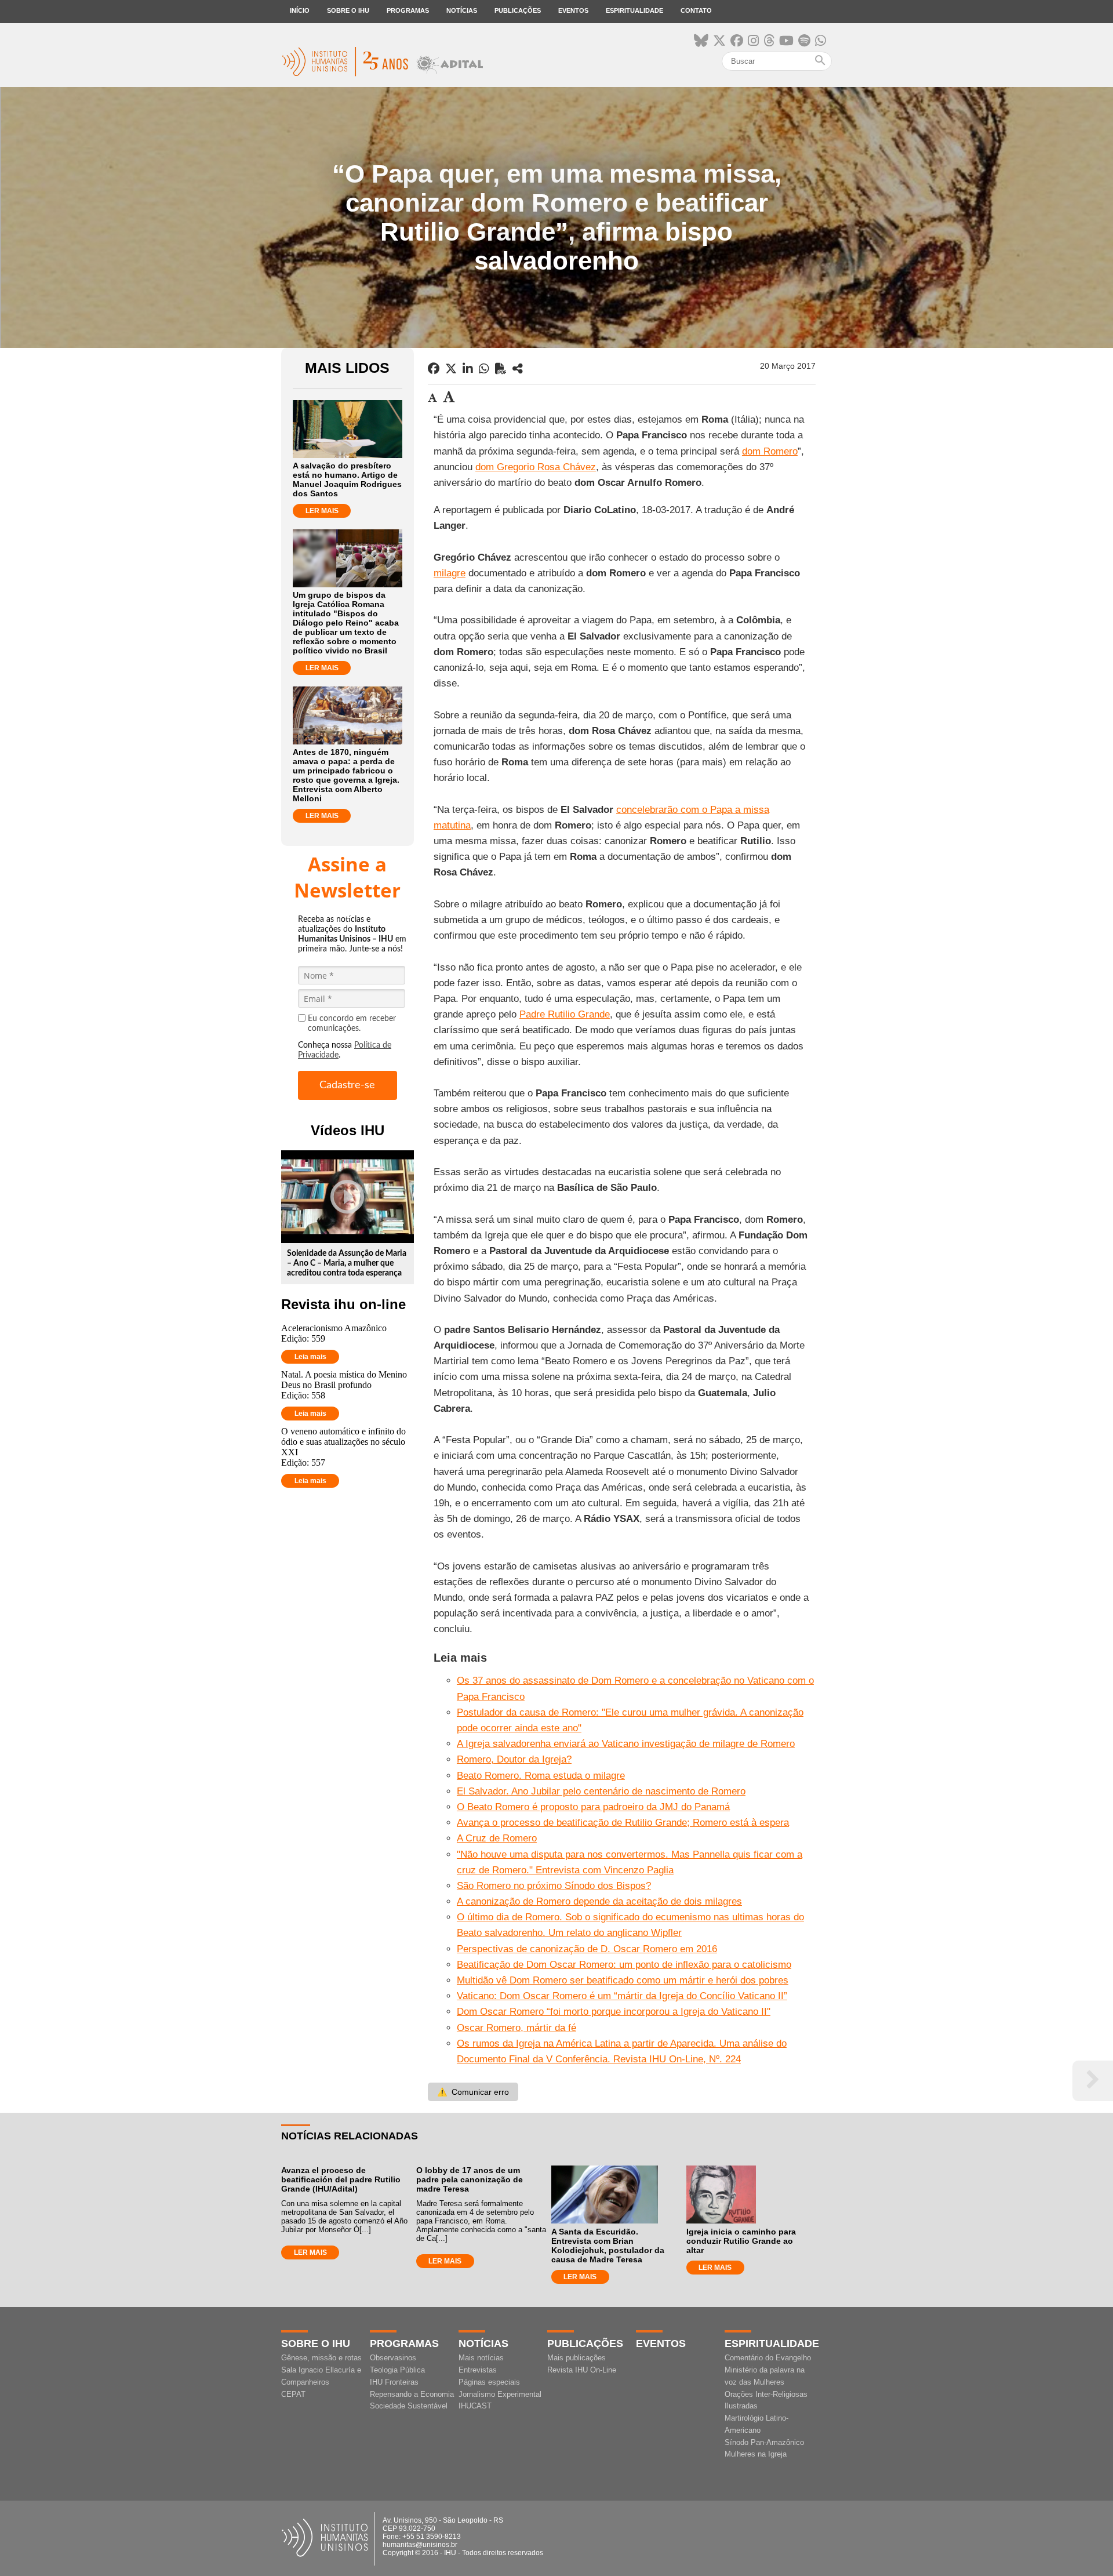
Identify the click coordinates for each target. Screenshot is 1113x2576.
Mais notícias (481, 2358)
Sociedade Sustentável (409, 2406)
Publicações (518, 10)
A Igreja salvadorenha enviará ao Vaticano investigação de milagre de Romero (626, 1744)
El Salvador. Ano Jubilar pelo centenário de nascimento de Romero (601, 1791)
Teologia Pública (397, 2370)
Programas (408, 10)
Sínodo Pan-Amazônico (764, 2442)
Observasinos (393, 2358)
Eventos (573, 10)
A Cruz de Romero (497, 1838)
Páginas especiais (489, 2382)
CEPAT (293, 2394)
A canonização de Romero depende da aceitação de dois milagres (599, 1901)
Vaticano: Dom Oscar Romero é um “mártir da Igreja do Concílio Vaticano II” (622, 1996)
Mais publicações (576, 2358)
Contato (696, 10)
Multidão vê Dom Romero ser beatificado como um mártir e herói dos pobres (623, 1980)
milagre (450, 573)
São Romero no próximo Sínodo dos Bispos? (554, 1886)
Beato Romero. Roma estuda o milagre (541, 1776)
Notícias (462, 10)
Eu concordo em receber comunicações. (352, 1024)
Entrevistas (478, 2370)
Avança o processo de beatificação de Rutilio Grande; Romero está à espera (623, 1823)
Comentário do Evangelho (768, 2358)
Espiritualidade (634, 10)
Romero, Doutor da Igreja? (514, 1759)
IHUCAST (475, 2406)
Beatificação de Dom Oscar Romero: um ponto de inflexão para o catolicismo (624, 1965)
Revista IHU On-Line (582, 2370)
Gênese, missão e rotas (321, 2358)
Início (300, 10)
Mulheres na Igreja (756, 2454)
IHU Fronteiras (394, 2382)
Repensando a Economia (412, 2394)
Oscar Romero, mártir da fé (517, 2028)
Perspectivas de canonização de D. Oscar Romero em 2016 (587, 1949)
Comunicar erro (473, 2092)
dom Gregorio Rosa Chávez (536, 467)
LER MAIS (322, 511)
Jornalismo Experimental (500, 2394)
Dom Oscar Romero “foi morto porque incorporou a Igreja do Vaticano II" (614, 2012)
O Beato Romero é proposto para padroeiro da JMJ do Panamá (593, 1807)
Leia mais (310, 1357)
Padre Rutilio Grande (565, 1014)
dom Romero (770, 451)
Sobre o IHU (348, 10)
